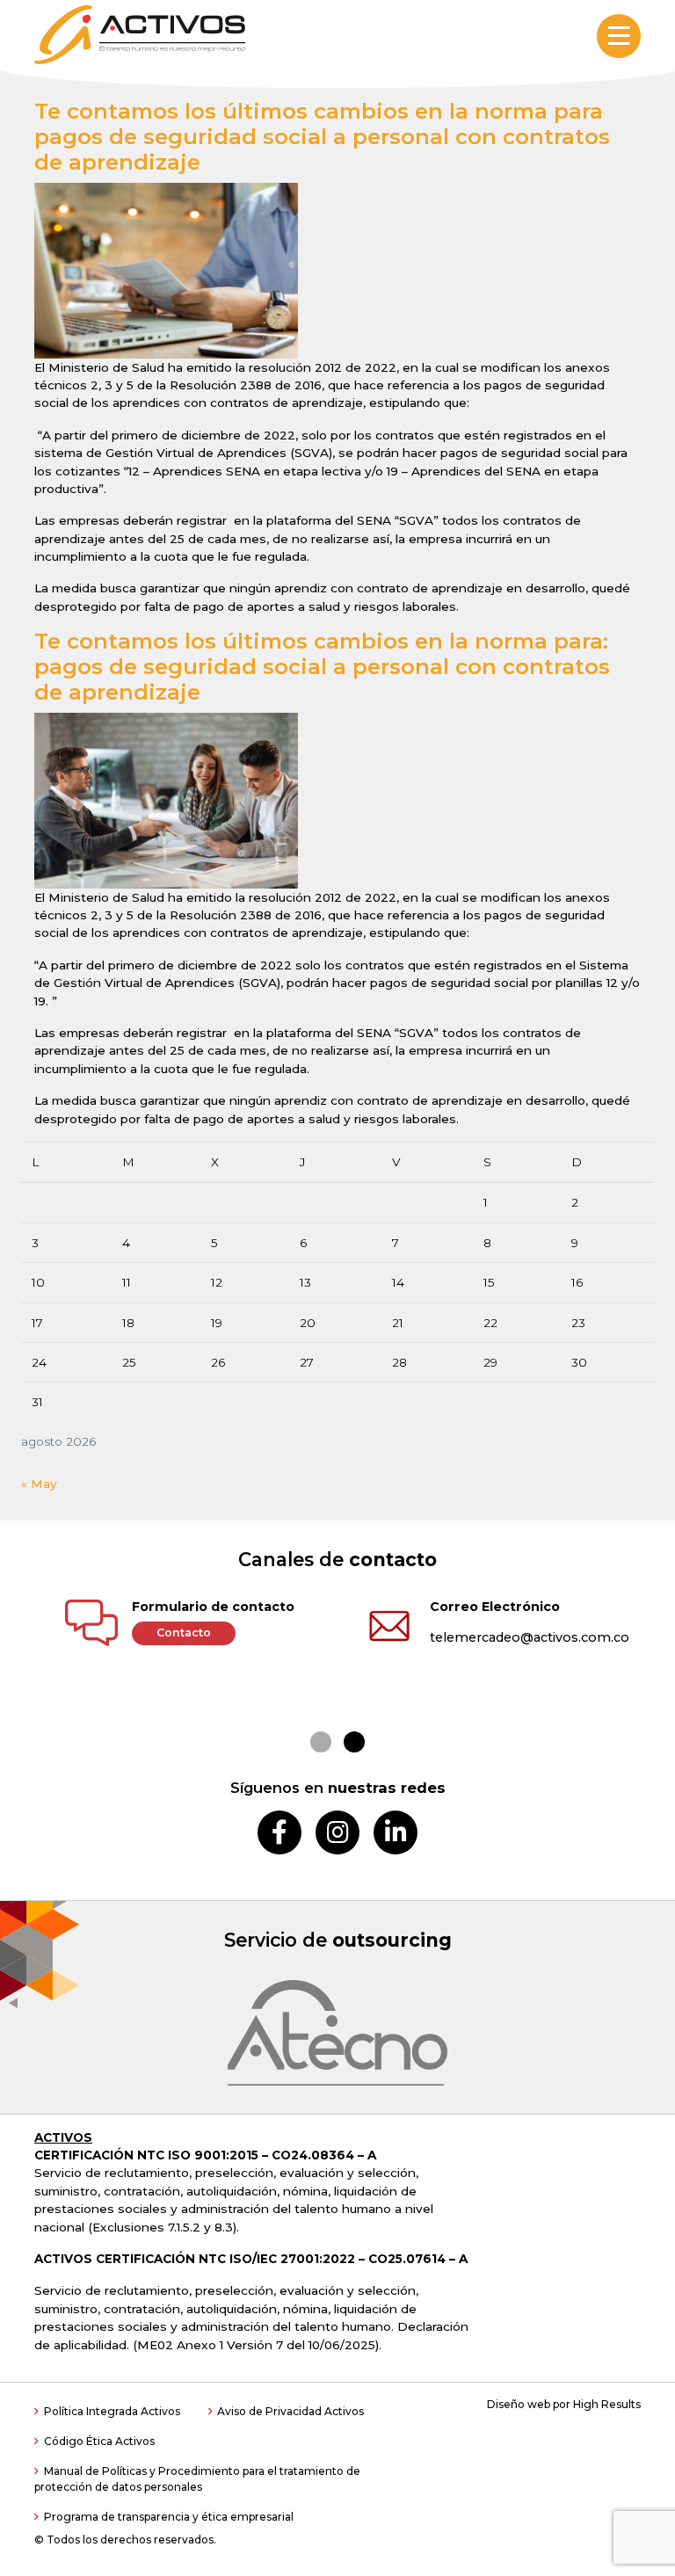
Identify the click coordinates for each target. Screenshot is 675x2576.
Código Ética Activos (99, 2441)
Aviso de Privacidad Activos (290, 2411)
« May (39, 1484)
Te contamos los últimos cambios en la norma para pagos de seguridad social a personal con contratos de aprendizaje (322, 137)
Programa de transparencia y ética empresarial (169, 2517)
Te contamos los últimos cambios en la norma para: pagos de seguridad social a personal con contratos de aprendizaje (322, 667)
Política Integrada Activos (112, 2411)
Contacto (184, 1633)
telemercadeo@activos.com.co (530, 1637)
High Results (607, 2404)
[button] (321, 1742)
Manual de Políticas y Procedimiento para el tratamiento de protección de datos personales (197, 2479)
